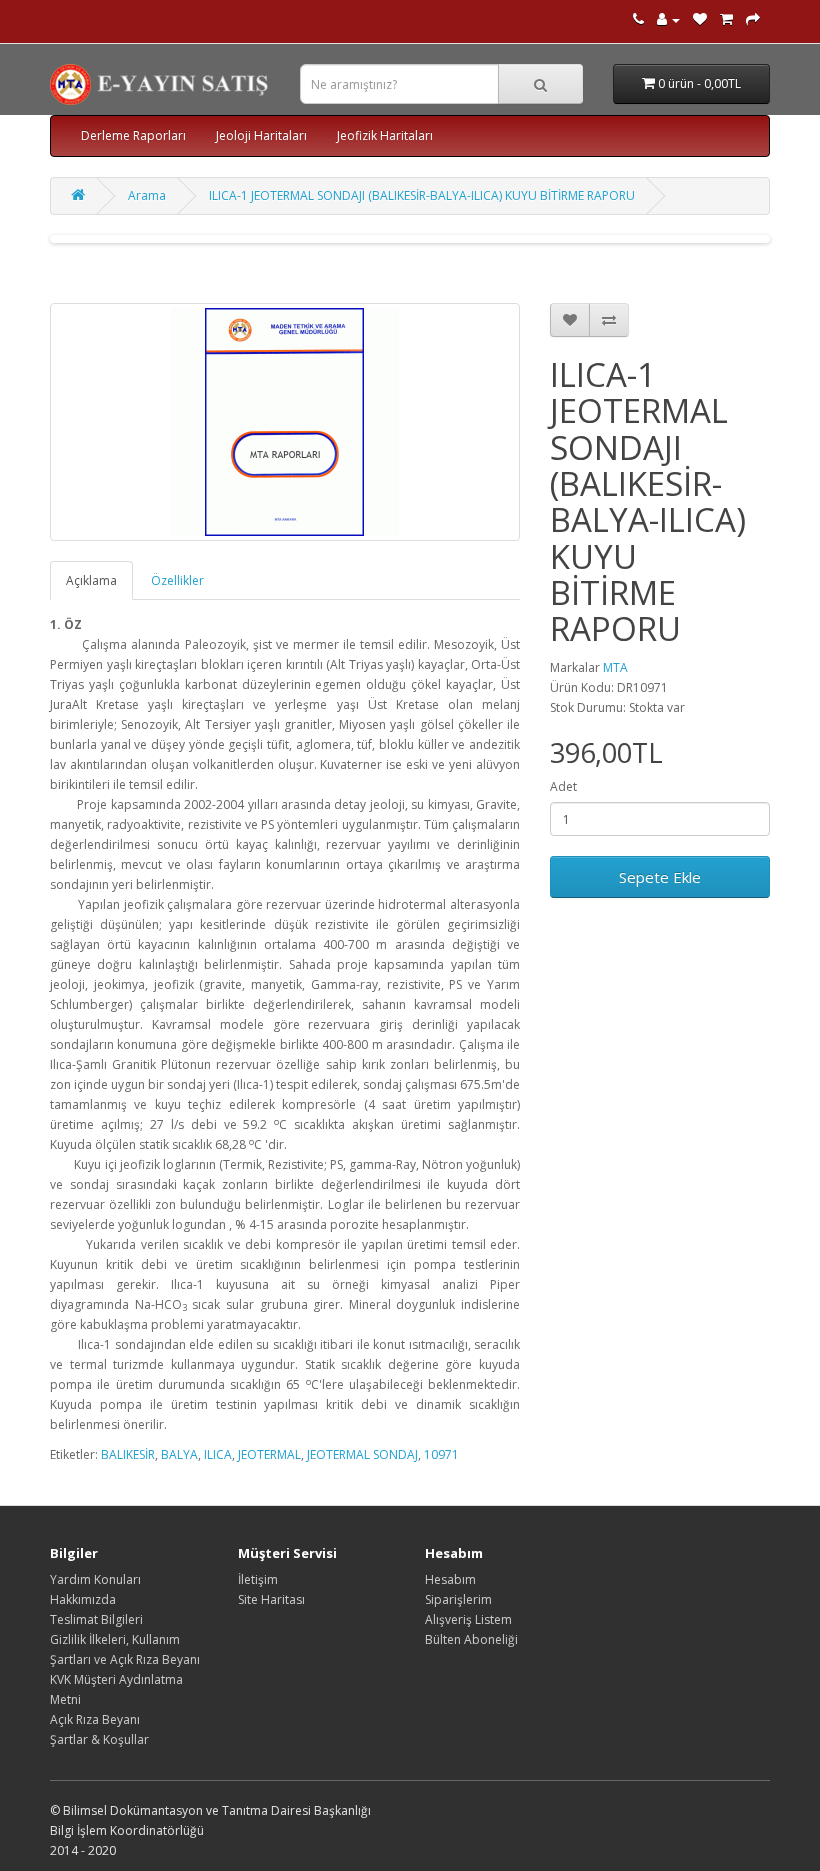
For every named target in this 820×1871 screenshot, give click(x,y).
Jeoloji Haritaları (261, 135)
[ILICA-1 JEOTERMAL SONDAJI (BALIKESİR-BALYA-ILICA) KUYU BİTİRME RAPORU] (285, 422)
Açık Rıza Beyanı (95, 1719)
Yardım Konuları (95, 1579)
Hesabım (450, 1579)
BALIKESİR (128, 1454)
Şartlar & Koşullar (99, 1739)
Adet (563, 786)
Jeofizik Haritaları (385, 135)
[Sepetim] (726, 19)
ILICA (218, 1454)
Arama (147, 195)
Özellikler (177, 580)
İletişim (258, 1579)
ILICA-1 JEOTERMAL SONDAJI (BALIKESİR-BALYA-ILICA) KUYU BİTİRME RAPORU (422, 195)
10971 (441, 1454)
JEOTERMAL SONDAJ (362, 1454)
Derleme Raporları (133, 135)
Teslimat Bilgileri (96, 1619)
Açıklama (91, 580)
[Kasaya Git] (753, 19)
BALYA (179, 1454)
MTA (615, 667)
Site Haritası (271, 1599)
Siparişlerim (458, 1599)
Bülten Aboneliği (471, 1639)
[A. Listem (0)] (700, 19)
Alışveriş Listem (468, 1619)
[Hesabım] (668, 19)
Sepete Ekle (660, 877)
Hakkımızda (83, 1599)
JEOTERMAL (269, 1454)
